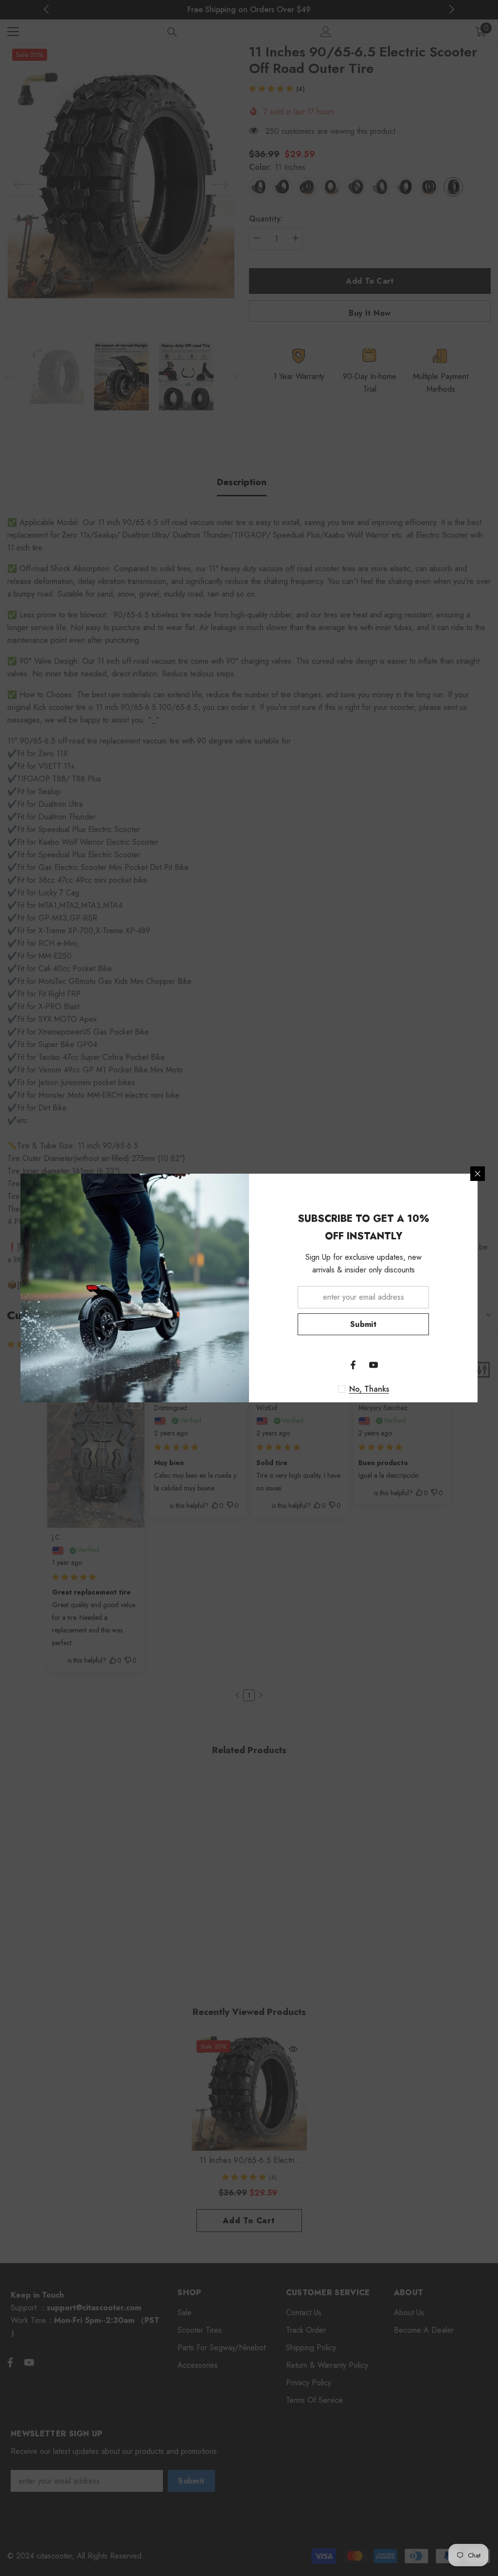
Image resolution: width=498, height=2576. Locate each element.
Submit (363, 1324)
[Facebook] (353, 1365)
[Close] (478, 1174)
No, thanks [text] (369, 1389)
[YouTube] (373, 1365)
